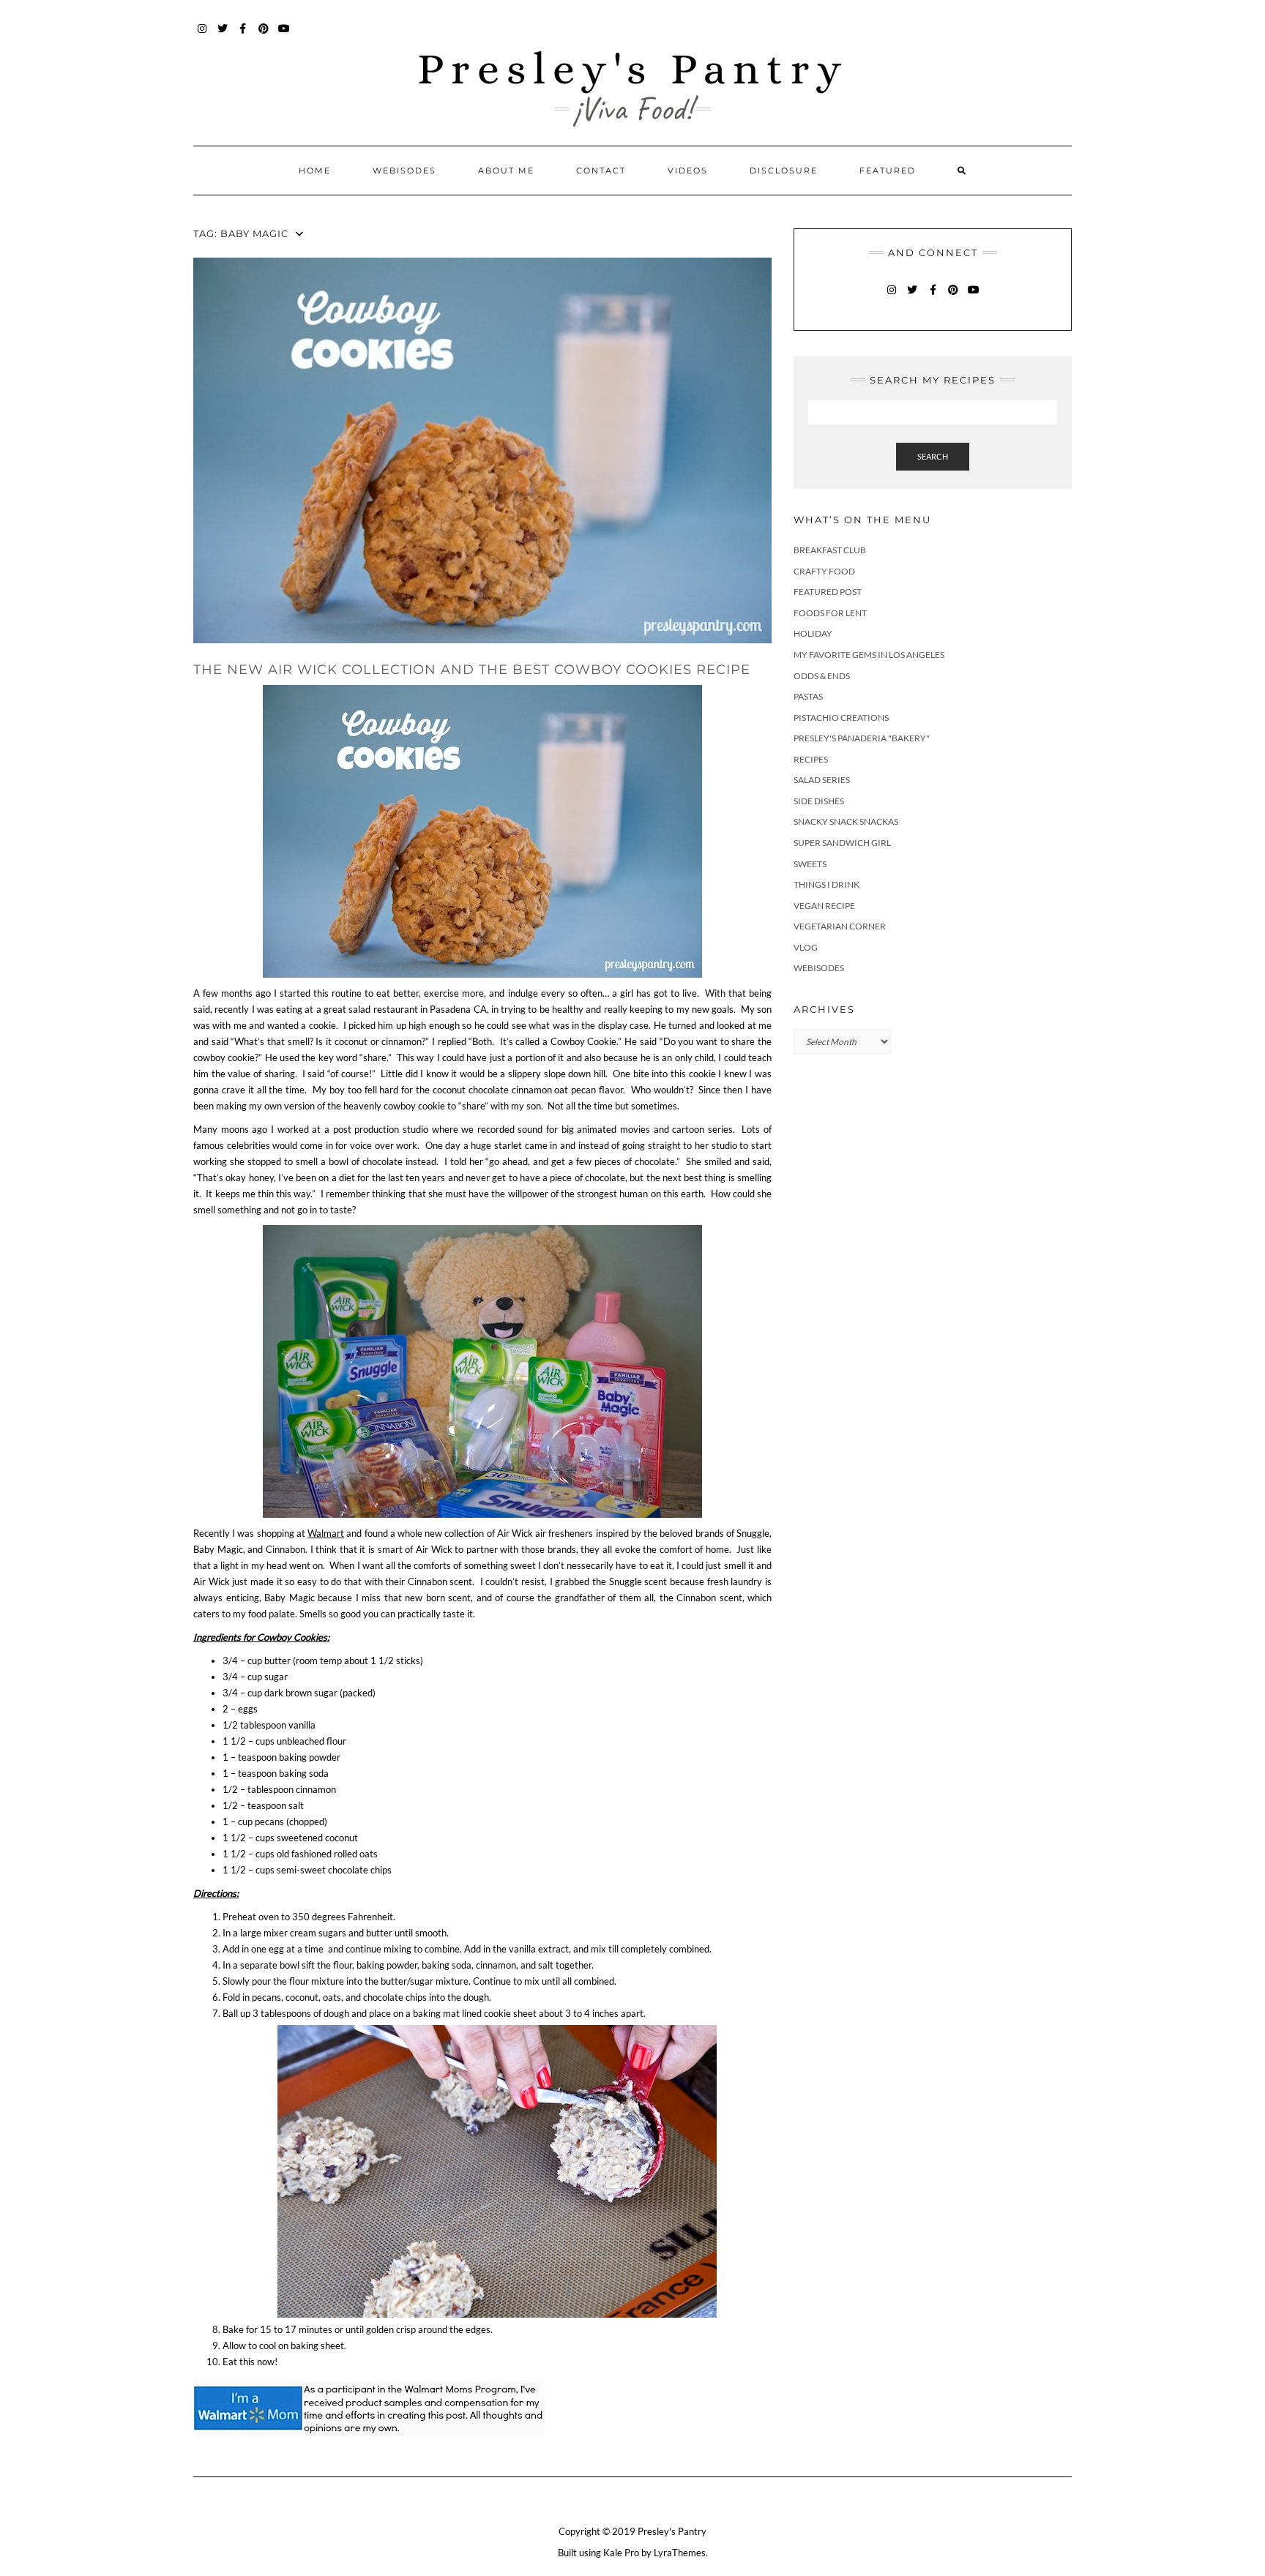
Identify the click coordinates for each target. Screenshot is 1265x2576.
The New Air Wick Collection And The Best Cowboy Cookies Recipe (472, 670)
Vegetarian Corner (840, 926)
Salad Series (822, 780)
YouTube (284, 35)
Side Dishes (819, 801)
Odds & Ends (822, 676)
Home (315, 171)
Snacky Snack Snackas (846, 821)
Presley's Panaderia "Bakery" (862, 738)
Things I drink (826, 884)
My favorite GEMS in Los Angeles (869, 655)
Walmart (326, 1533)
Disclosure (784, 171)
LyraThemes (680, 2553)
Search (933, 456)
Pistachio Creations (841, 718)
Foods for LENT (830, 613)
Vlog (806, 947)
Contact (601, 171)
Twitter (223, 35)
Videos (688, 171)
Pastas (808, 696)
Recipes (811, 759)
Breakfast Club (830, 550)
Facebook (243, 35)
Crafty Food (824, 571)
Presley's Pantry (633, 68)
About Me (506, 171)
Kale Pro (621, 2553)
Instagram (202, 35)
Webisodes (404, 171)
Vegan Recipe (824, 906)
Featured (888, 171)
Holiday (813, 633)
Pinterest (264, 35)
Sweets (810, 864)
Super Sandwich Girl (842, 843)
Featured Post (828, 592)
